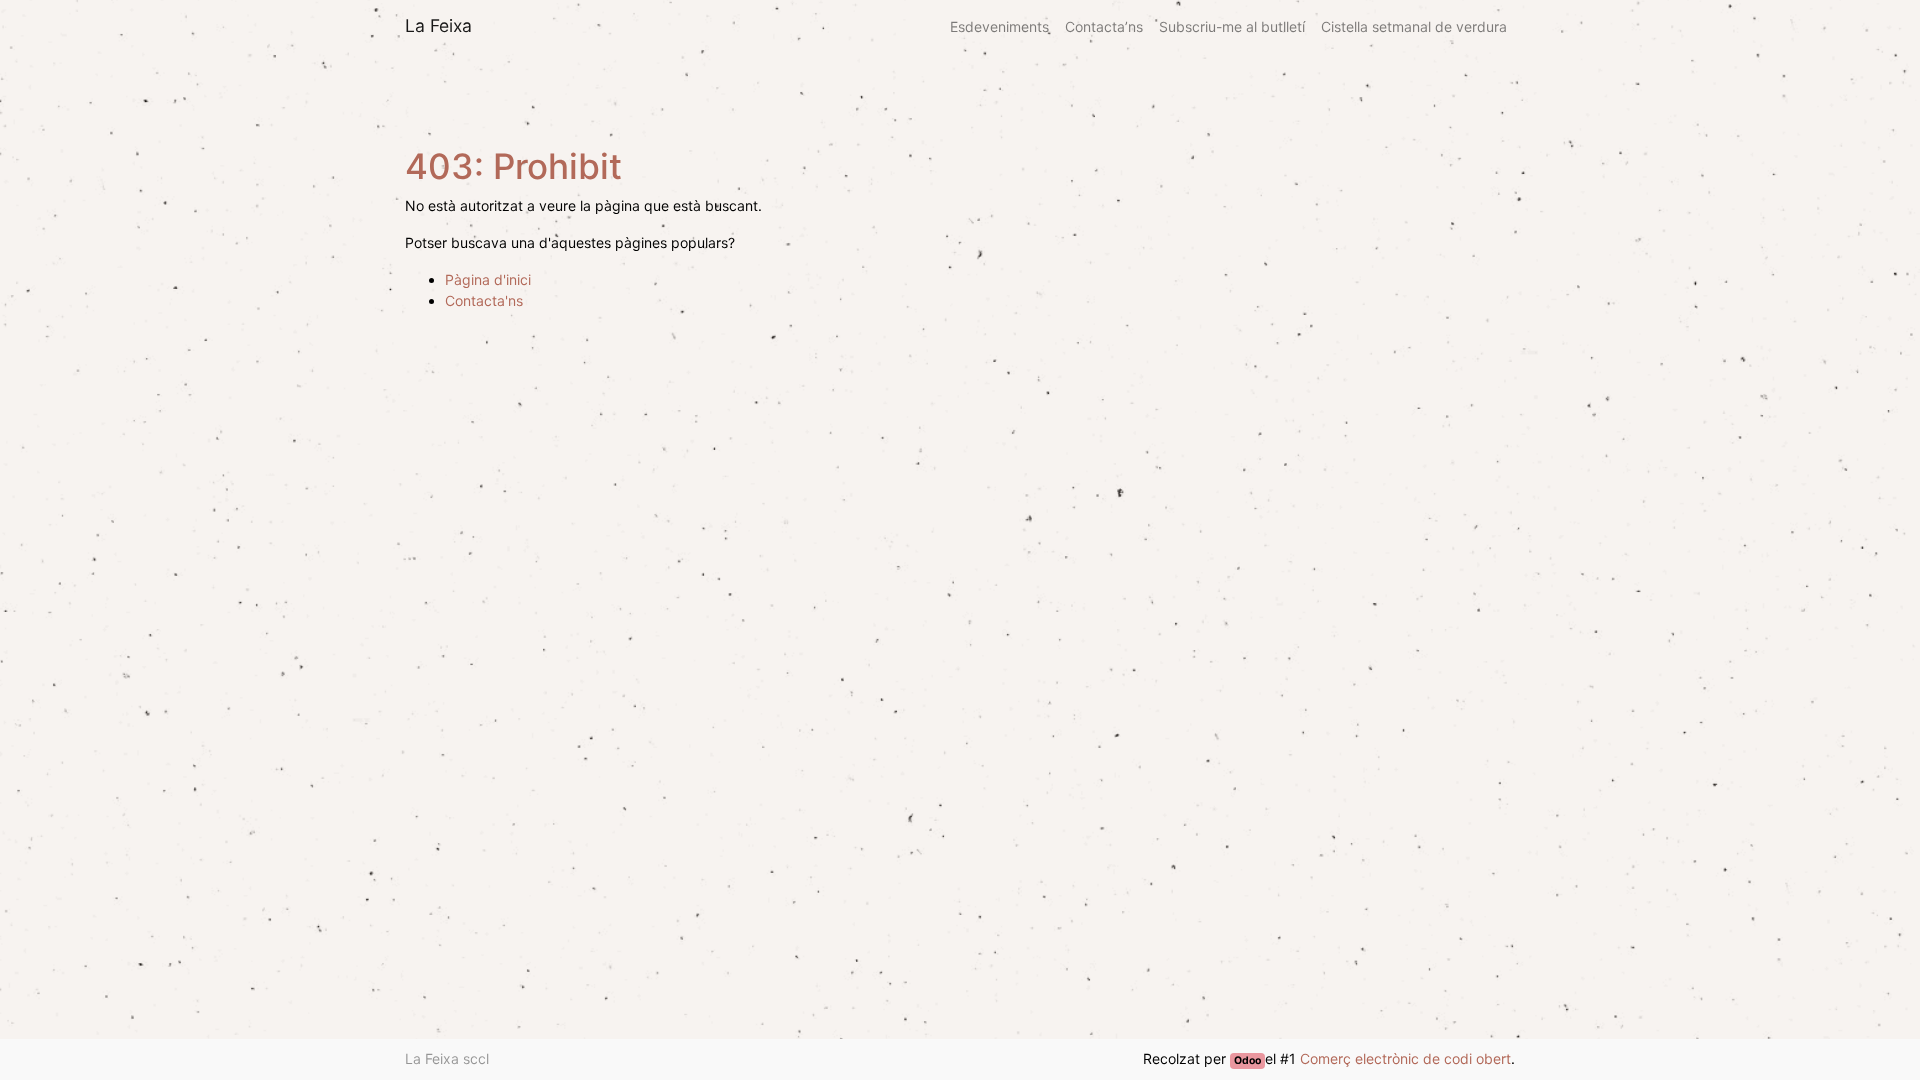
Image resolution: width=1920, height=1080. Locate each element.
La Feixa (438, 25)
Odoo (1247, 1060)
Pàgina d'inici (488, 279)
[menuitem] (999, 26)
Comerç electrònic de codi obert (1405, 1058)
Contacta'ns (484, 300)
